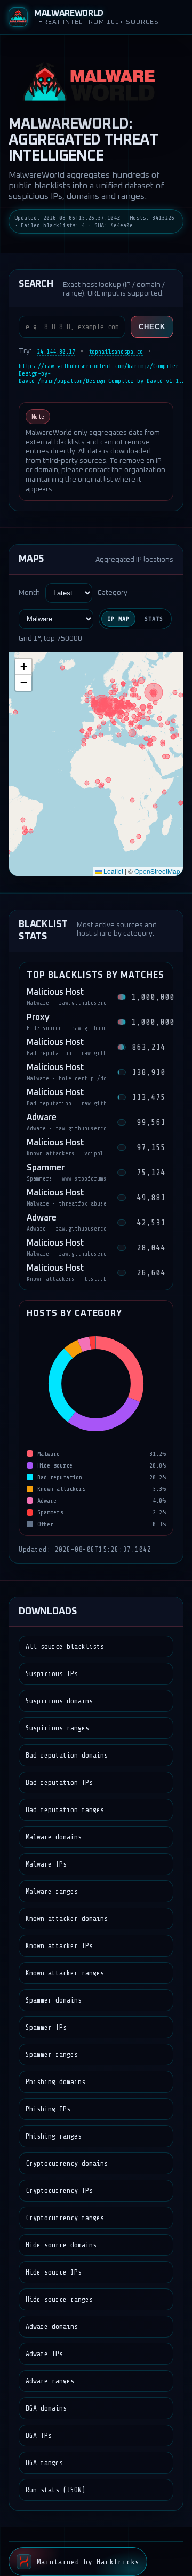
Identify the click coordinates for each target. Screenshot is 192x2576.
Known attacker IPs (59, 1946)
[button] (23, 667)
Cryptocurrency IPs (59, 2191)
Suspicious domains (59, 1701)
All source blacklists (65, 1646)
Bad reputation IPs (59, 1783)
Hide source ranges (59, 2299)
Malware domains (54, 1837)
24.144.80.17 (56, 352)
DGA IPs (39, 2435)
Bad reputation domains (67, 1755)
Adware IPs (44, 2354)
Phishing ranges (54, 2136)
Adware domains (52, 2327)
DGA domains (46, 2408)
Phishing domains (55, 2082)
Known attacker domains (67, 1919)
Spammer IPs (46, 2027)
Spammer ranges (52, 2055)
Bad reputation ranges (65, 1810)
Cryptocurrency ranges (65, 2218)
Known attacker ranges (65, 1973)
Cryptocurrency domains (67, 2163)
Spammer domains (54, 2000)
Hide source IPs (54, 2272)
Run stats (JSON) (55, 2490)
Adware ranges (50, 2381)
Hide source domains (61, 2245)
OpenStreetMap (157, 871)
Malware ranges (52, 1891)
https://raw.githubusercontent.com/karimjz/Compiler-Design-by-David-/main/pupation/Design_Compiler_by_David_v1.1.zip (105, 373)
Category (113, 593)
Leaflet (113, 871)
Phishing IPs (48, 2109)
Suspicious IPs (52, 1674)
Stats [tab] (154, 619)
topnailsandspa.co (116, 352)
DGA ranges (44, 2463)
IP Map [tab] (118, 619)
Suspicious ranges (57, 1728)
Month (29, 593)
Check (152, 327)
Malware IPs (46, 1864)
